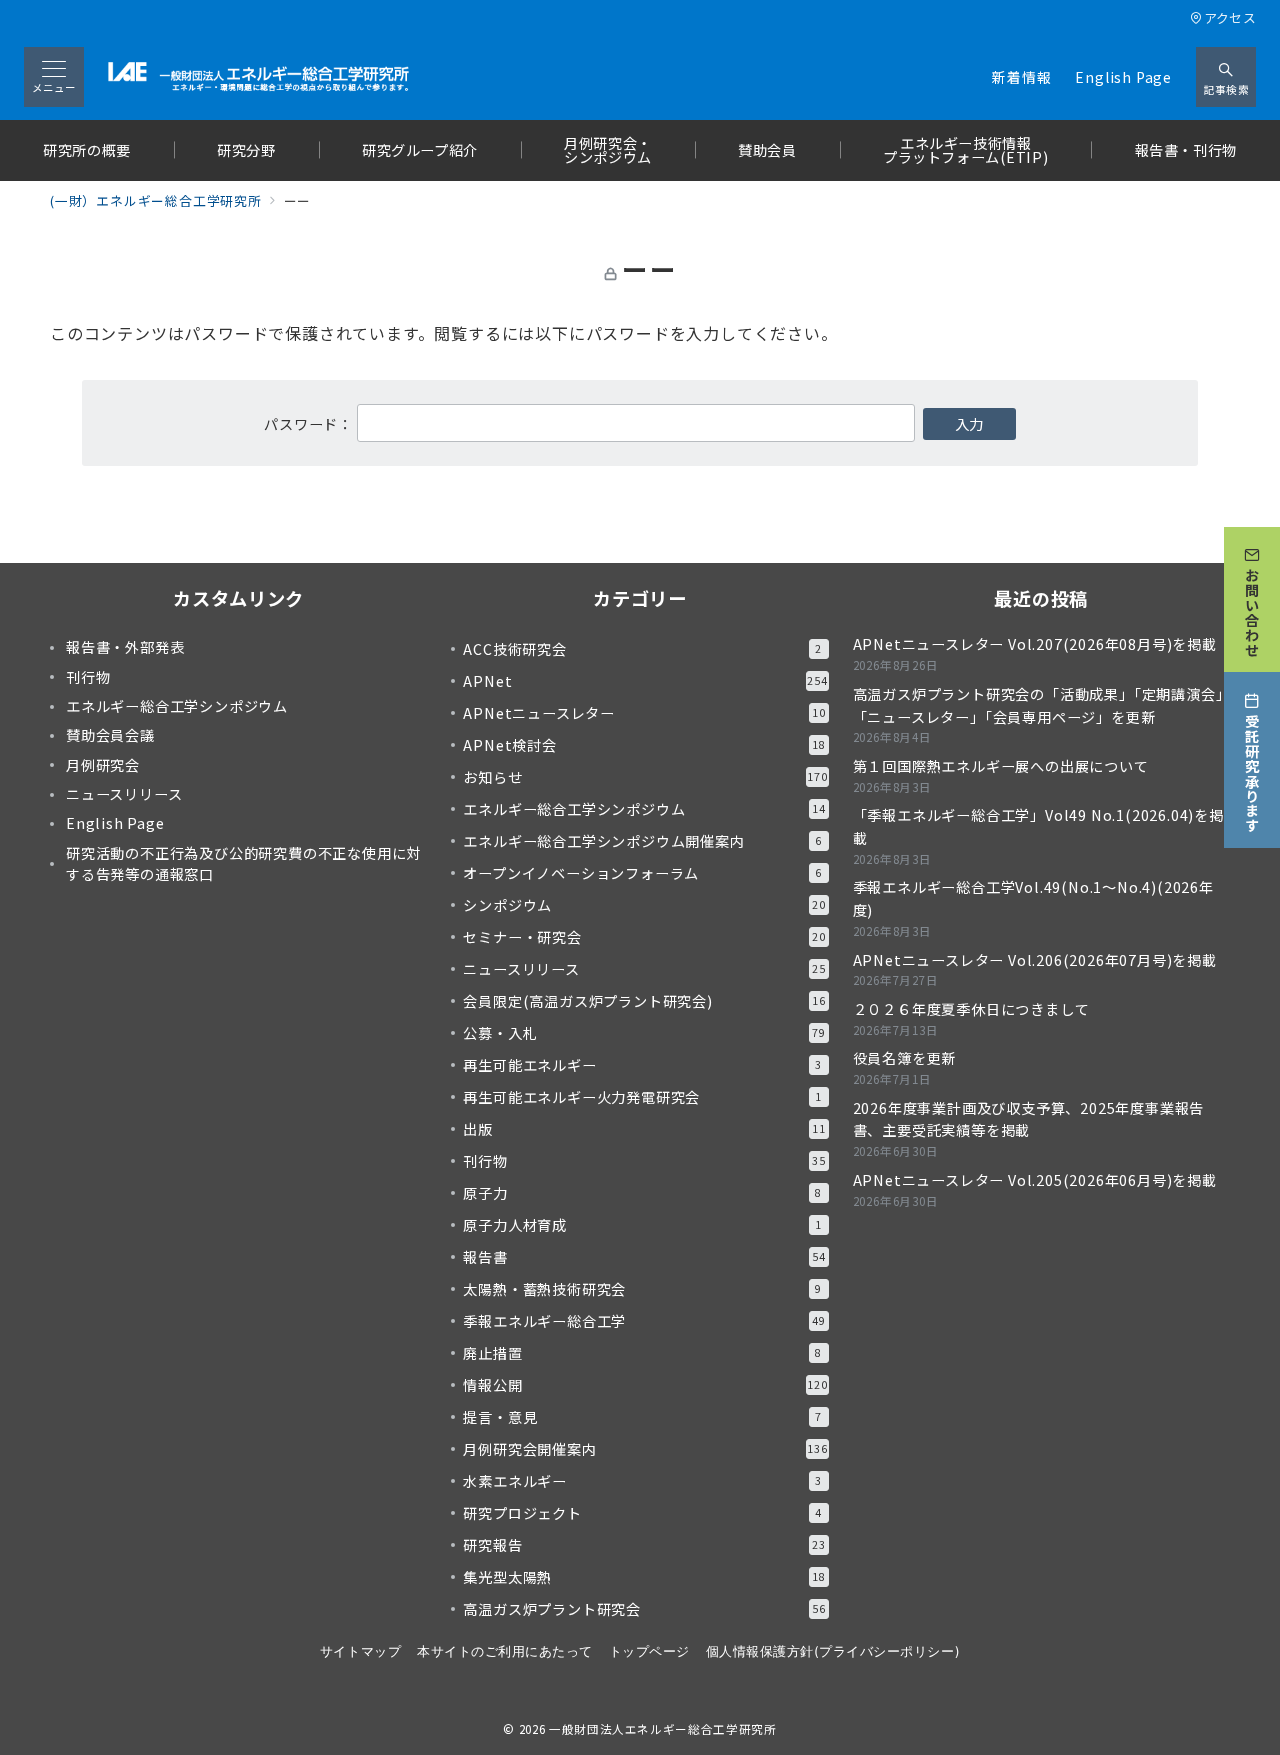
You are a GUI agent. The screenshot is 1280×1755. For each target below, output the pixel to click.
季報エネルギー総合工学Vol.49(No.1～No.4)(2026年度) (1033, 898)
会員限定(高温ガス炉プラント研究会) (644, 1001)
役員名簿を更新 (905, 1058)
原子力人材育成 (642, 1225)
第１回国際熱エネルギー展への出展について (1001, 766)
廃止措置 (642, 1353)
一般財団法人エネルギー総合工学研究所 (663, 1729)
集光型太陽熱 (644, 1577)
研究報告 (644, 1545)
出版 (644, 1129)
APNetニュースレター (644, 713)
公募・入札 (644, 1033)
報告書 (644, 1257)
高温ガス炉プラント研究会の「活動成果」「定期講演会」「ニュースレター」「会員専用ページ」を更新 (1038, 705)
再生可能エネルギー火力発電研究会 (642, 1097)
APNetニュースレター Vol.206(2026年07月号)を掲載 (1035, 960)
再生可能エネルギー (642, 1065)
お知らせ (645, 777)
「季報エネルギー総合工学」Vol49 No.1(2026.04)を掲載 (1038, 826)
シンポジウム (644, 905)
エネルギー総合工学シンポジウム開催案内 (642, 841)
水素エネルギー (642, 1481)
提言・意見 (642, 1417)
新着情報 (1021, 77)
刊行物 (644, 1161)
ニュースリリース (644, 969)
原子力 (642, 1193)
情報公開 (645, 1385)
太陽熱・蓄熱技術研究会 (642, 1289)
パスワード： (310, 424)
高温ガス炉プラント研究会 (644, 1609)
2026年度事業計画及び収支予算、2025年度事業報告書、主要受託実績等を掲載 (1029, 1119)
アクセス (1230, 17)
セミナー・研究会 (644, 937)
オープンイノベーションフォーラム (642, 873)
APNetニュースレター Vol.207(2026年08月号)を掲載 (1035, 644)
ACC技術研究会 (642, 649)
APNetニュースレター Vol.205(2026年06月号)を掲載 (1035, 1180)
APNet (645, 681)
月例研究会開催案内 (645, 1449)
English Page (1123, 77)
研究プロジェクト (642, 1513)
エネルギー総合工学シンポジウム (644, 809)
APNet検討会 (644, 745)
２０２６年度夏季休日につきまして (971, 1009)
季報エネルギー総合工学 (644, 1321)
